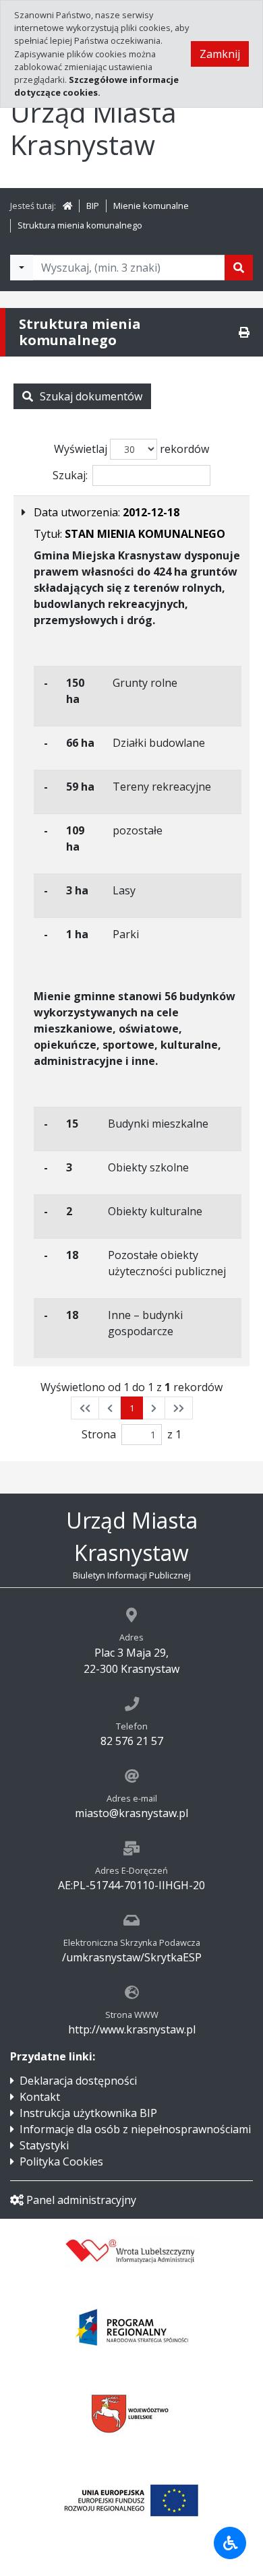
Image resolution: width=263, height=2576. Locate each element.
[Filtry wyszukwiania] (22, 268)
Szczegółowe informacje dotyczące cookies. (96, 86)
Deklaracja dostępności (78, 2081)
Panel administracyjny (81, 2200)
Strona (99, 1434)
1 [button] (132, 1408)
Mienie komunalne (151, 206)
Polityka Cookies (61, 2161)
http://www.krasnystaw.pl (132, 2029)
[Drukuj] (244, 332)
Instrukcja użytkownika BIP (88, 2113)
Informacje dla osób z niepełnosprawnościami (135, 2129)
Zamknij (220, 54)
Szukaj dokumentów (91, 396)
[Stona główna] (67, 206)
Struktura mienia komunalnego (80, 225)
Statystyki (44, 2145)
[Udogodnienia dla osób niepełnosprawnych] (230, 2543)
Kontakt (40, 2097)
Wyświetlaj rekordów (131, 449)
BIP (93, 206)
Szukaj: (70, 475)
